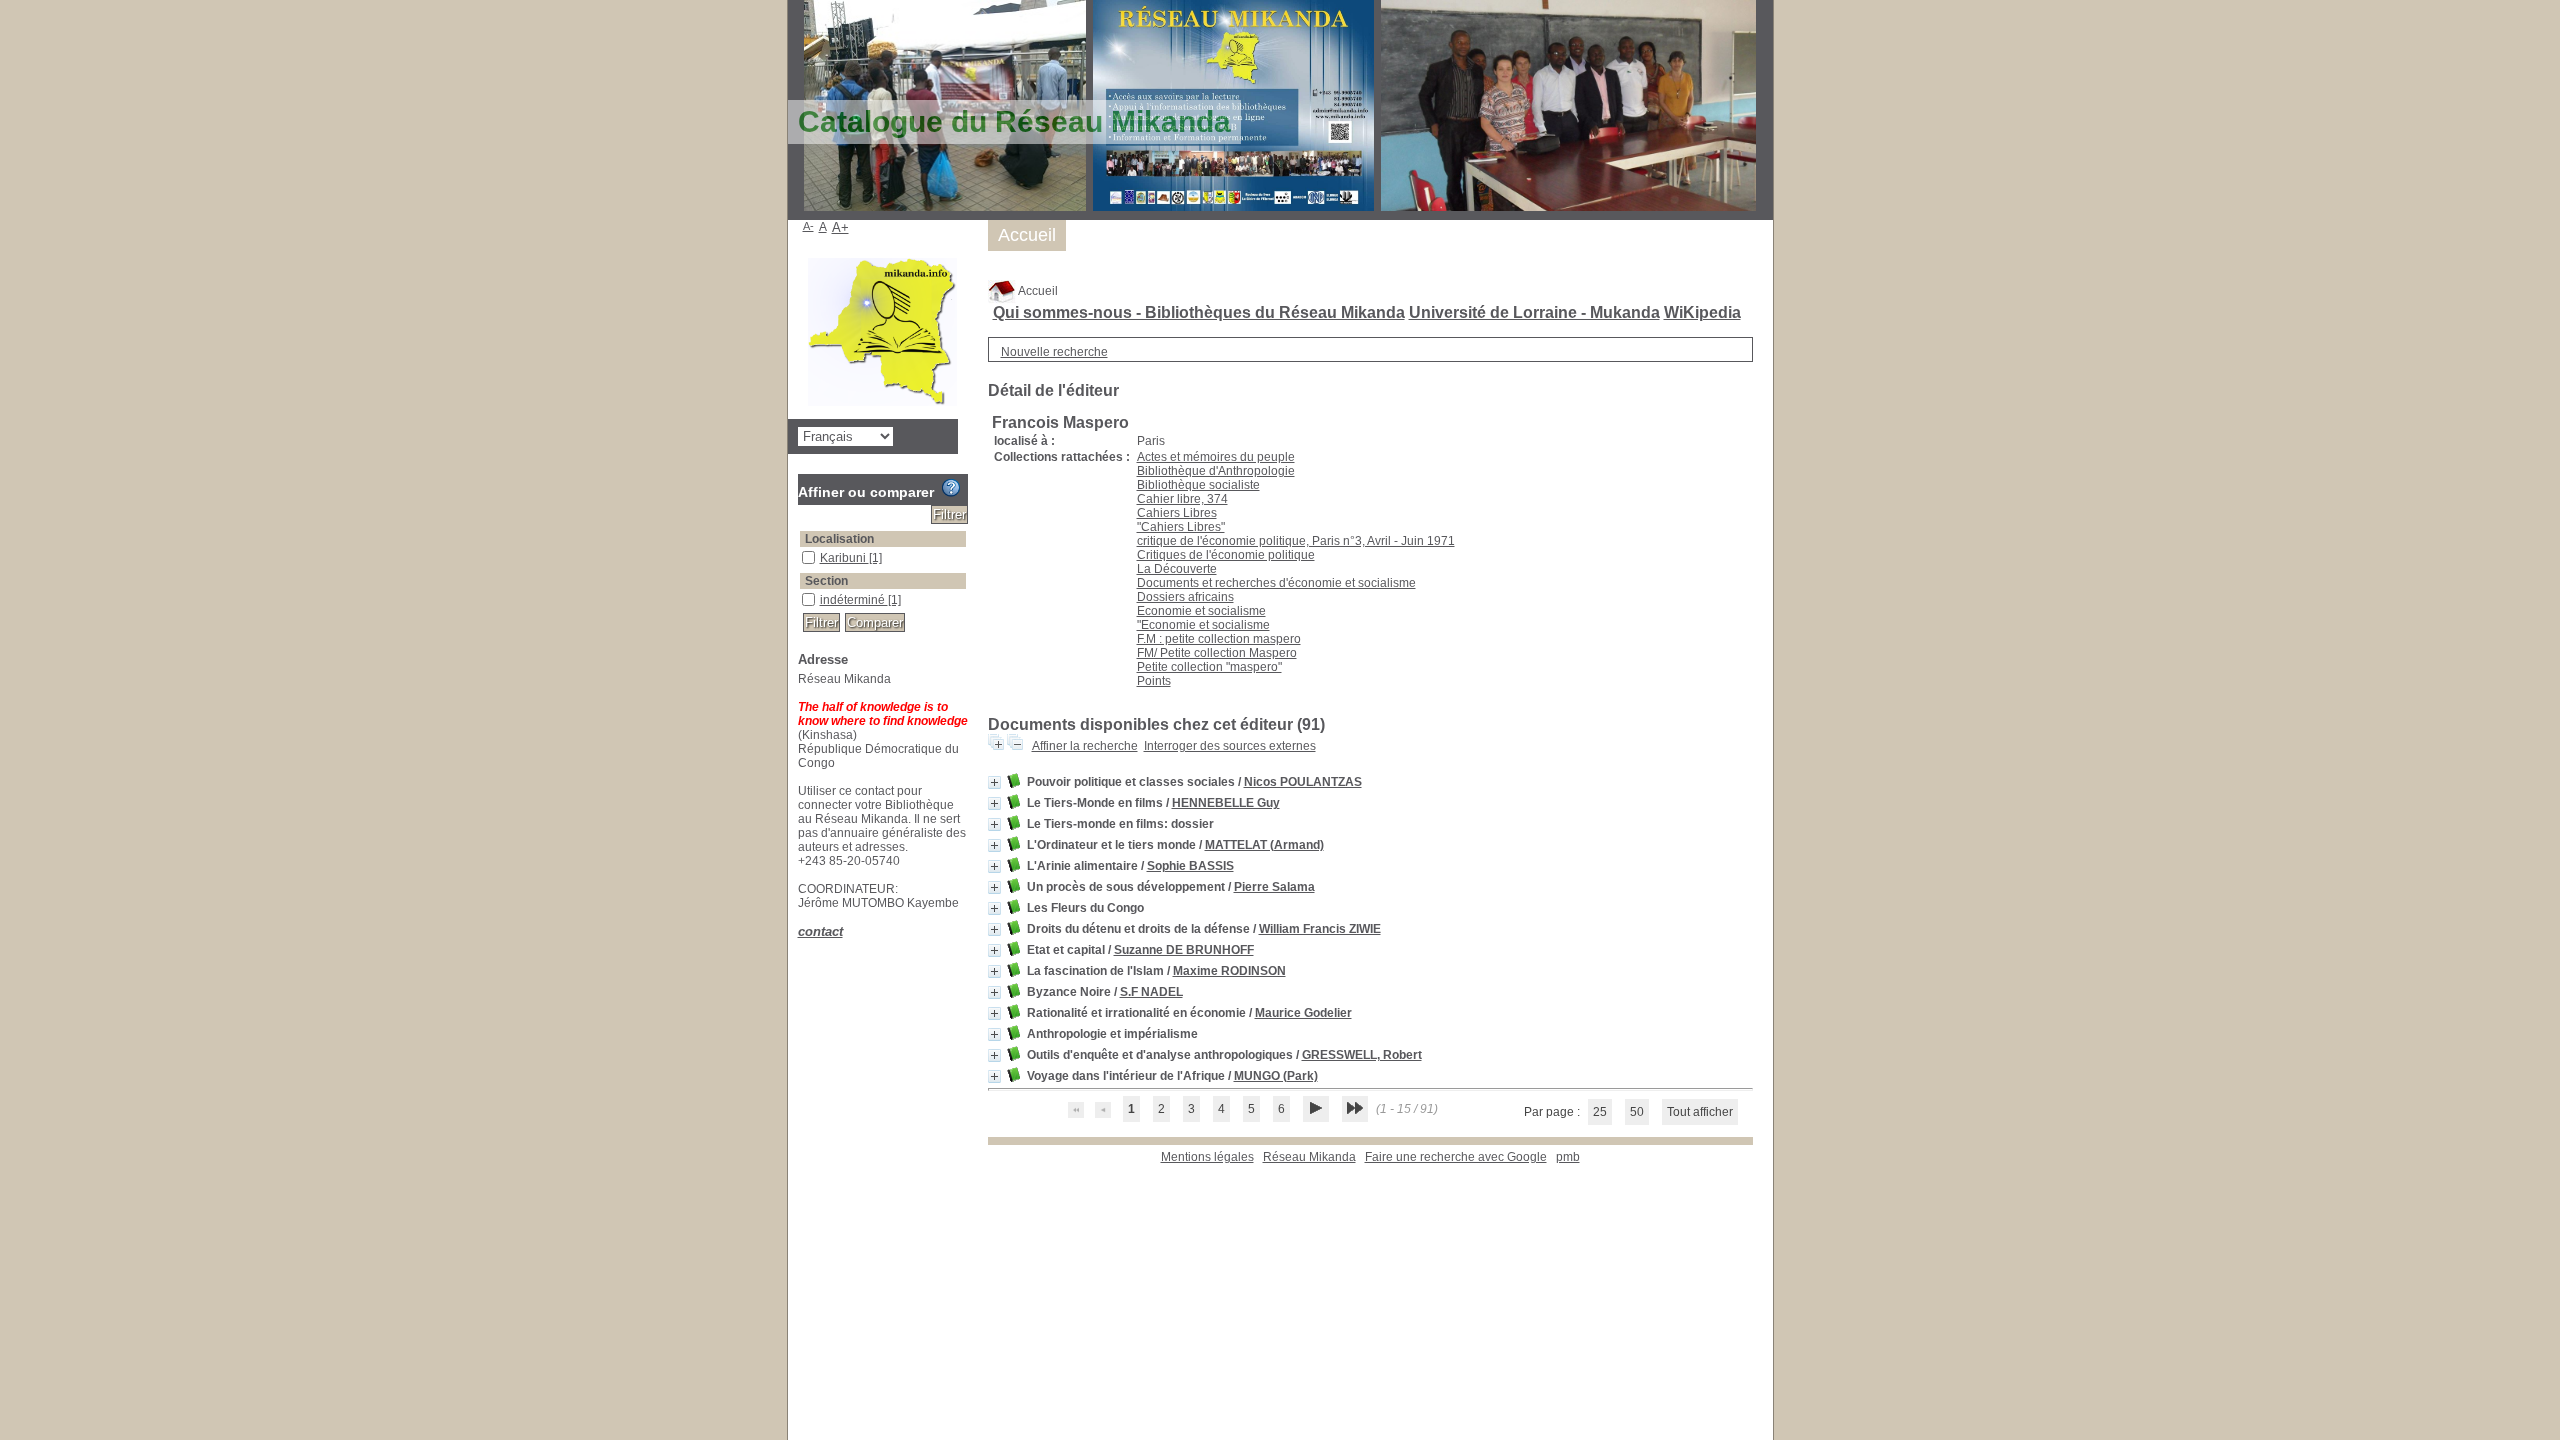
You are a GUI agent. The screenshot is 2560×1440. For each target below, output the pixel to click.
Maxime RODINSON (1229, 971)
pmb (1568, 1157)
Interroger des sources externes (1230, 746)
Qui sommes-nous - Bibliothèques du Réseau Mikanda (1199, 312)
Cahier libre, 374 (1182, 499)
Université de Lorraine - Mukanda (1534, 312)
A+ (840, 227)
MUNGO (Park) (1276, 1076)
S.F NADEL (1151, 992)
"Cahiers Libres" (1181, 527)
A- (808, 226)
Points (1154, 681)
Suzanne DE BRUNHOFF (1184, 950)
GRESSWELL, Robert (1362, 1055)
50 (1637, 1112)
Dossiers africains (1185, 597)
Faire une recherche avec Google (1456, 1157)
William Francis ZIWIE (1320, 929)
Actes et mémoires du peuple (1216, 457)
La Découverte (1177, 569)
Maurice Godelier (1303, 1013)
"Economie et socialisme (1203, 625)
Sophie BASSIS (1190, 866)
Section (826, 581)
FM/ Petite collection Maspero (1217, 653)
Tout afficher (1700, 1112)
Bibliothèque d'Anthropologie (1216, 471)
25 (1600, 1112)
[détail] (994, 782)
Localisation (839, 539)
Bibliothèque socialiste (1198, 485)
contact (820, 931)
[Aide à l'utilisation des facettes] (951, 488)
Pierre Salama (1274, 887)
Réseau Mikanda (1309, 1157)
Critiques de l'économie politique (1226, 555)
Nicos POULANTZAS (1303, 782)
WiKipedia (1702, 312)
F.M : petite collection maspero (1219, 639)
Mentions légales (1207, 1157)
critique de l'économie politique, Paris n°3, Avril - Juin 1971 (1296, 541)
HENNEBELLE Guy (1226, 803)
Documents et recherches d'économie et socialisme (1276, 583)
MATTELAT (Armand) (1264, 845)
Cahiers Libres (1177, 513)
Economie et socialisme (1201, 611)
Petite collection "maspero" (1209, 667)
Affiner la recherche (1085, 746)
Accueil (1037, 291)
